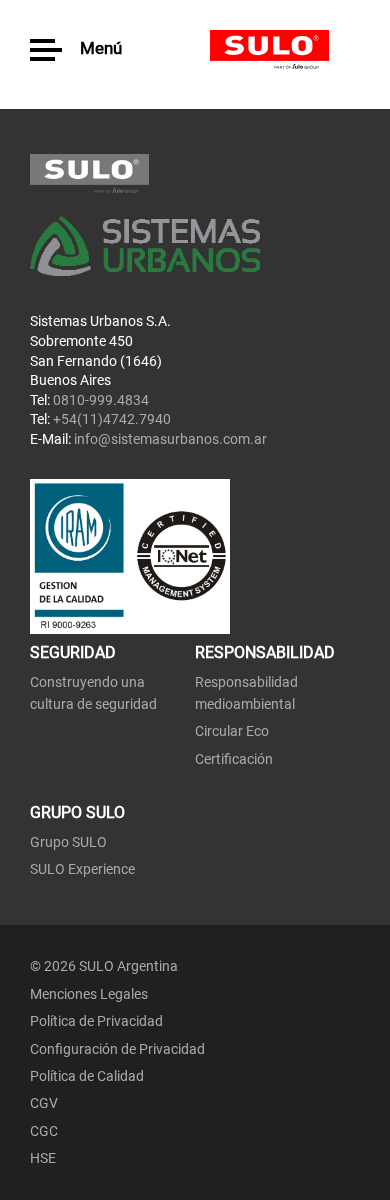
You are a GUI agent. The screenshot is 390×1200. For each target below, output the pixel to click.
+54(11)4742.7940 (112, 419)
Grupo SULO (68, 842)
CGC (44, 1131)
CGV (44, 1103)
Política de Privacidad (96, 1021)
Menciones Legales (89, 994)
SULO (285, 50)
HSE (43, 1158)
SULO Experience (82, 869)
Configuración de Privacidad (117, 1049)
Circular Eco (232, 731)
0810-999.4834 (101, 400)
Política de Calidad (87, 1076)
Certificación (234, 759)
